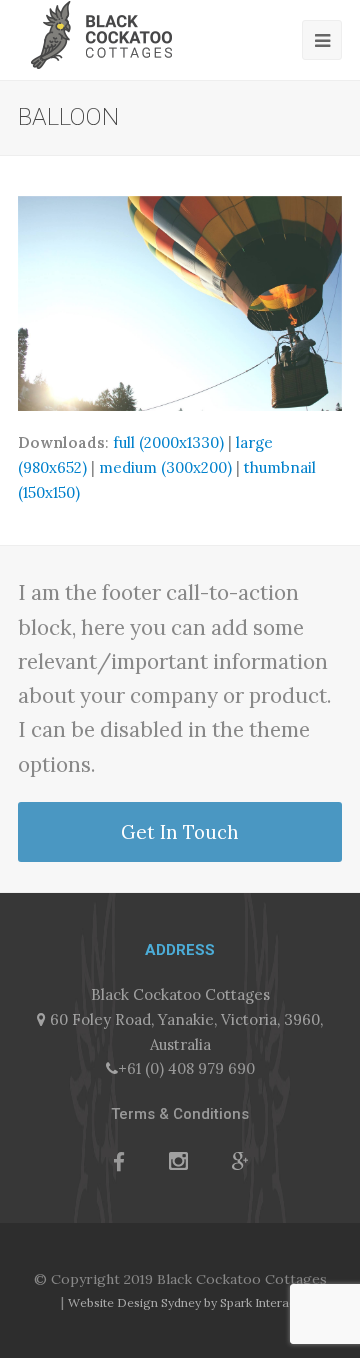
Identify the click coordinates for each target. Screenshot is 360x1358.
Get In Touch (180, 832)
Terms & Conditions (180, 1114)
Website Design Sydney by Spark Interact (184, 1302)
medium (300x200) (165, 467)
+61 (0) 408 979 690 (186, 1068)
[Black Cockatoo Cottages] (101, 33)
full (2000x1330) (168, 442)
